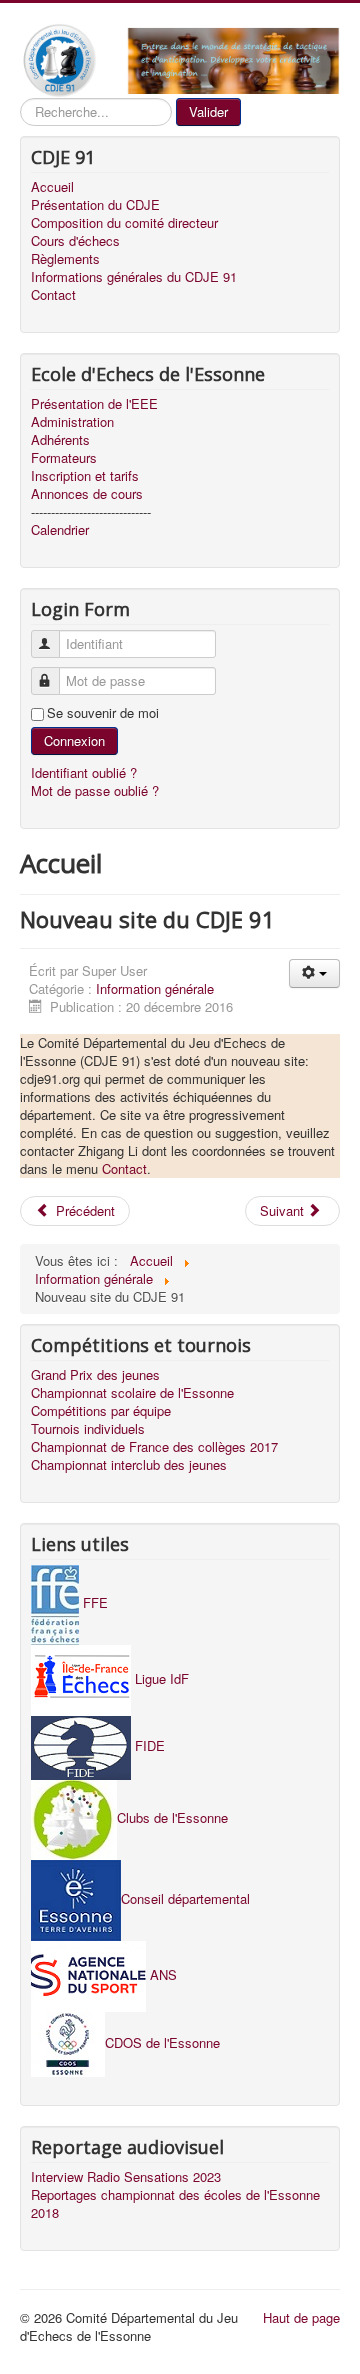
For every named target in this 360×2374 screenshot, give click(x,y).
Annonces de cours (87, 494)
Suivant (284, 1210)
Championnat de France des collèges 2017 (154, 1447)
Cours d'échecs (75, 241)
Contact (53, 295)
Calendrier (60, 530)
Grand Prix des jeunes (95, 1375)
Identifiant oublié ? (84, 772)
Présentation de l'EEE (94, 404)
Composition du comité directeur (124, 223)
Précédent (83, 1210)
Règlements (65, 259)
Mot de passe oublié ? (95, 790)
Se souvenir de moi (103, 713)
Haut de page (301, 2317)
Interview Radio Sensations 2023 (126, 2177)
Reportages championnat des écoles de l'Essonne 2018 (175, 2204)
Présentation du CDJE (95, 205)
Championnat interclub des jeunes (129, 1465)
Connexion (74, 740)
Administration (72, 422)
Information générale (155, 988)
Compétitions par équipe (101, 1411)
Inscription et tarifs (85, 476)
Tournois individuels (88, 1429)
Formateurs (64, 458)
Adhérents (60, 440)
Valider (208, 111)
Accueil (52, 187)
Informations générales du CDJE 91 (134, 277)
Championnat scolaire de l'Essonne (132, 1393)
